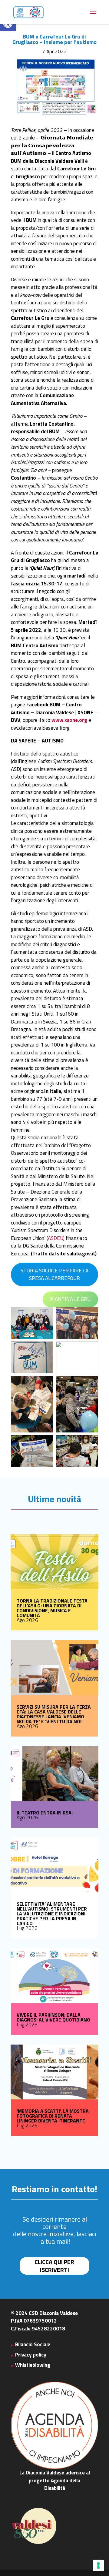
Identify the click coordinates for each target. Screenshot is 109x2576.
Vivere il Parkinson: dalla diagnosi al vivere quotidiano (53, 2017)
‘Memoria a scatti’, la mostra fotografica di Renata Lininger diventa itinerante (53, 2116)
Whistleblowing (33, 2365)
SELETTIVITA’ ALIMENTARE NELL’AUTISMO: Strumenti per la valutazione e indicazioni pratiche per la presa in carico (52, 1914)
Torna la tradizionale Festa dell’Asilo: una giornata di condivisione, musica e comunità (52, 1608)
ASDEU (56, 1238)
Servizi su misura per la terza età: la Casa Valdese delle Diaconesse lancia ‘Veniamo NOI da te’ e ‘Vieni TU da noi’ (54, 1714)
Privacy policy (31, 2355)
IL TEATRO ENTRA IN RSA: (45, 1813)
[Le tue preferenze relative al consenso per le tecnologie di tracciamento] (98, 2565)
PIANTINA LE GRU (70, 1299)
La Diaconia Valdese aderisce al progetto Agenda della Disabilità (55, 2480)
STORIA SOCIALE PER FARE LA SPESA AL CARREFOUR (54, 1275)
